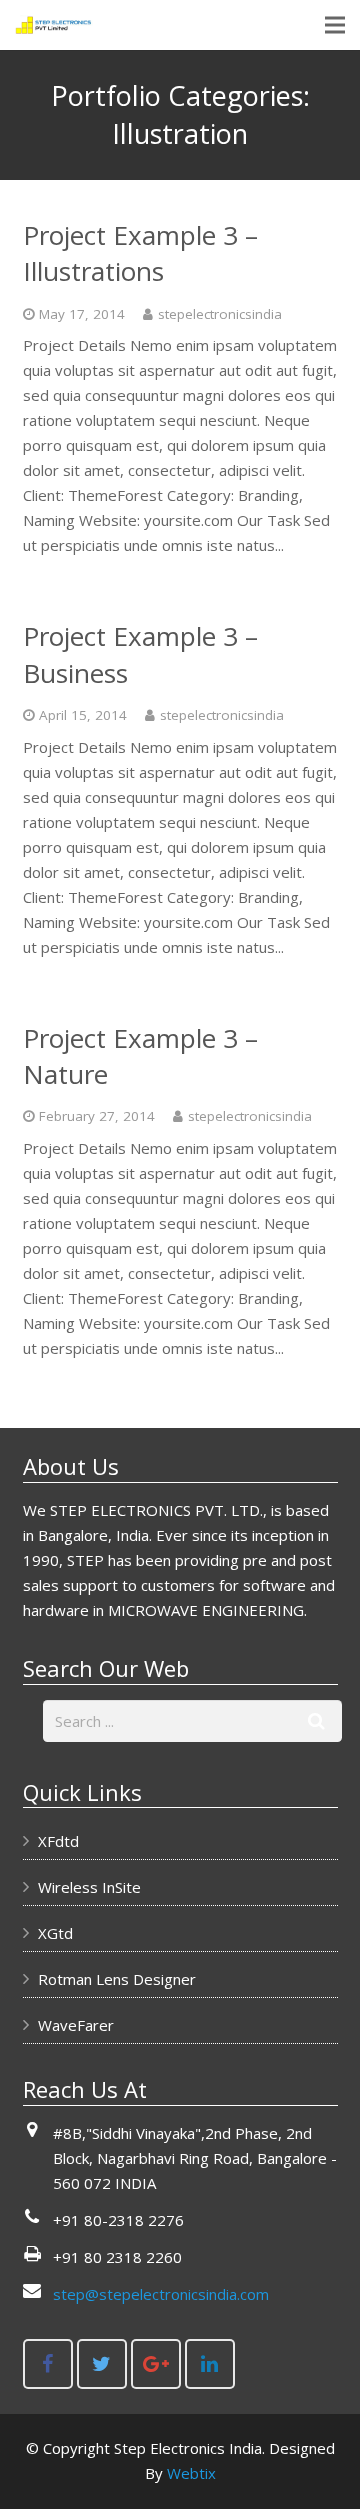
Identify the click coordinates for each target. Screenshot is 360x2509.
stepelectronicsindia (220, 314)
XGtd (55, 1933)
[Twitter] (102, 2364)
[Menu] (335, 25)
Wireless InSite (89, 1887)
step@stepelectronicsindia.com (161, 2294)
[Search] (317, 1721)
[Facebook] (48, 2364)
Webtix (191, 2473)
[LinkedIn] (210, 2364)
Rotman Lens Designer (117, 1979)
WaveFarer (76, 2025)
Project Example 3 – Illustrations (140, 253)
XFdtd (58, 1841)
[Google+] (156, 2364)
